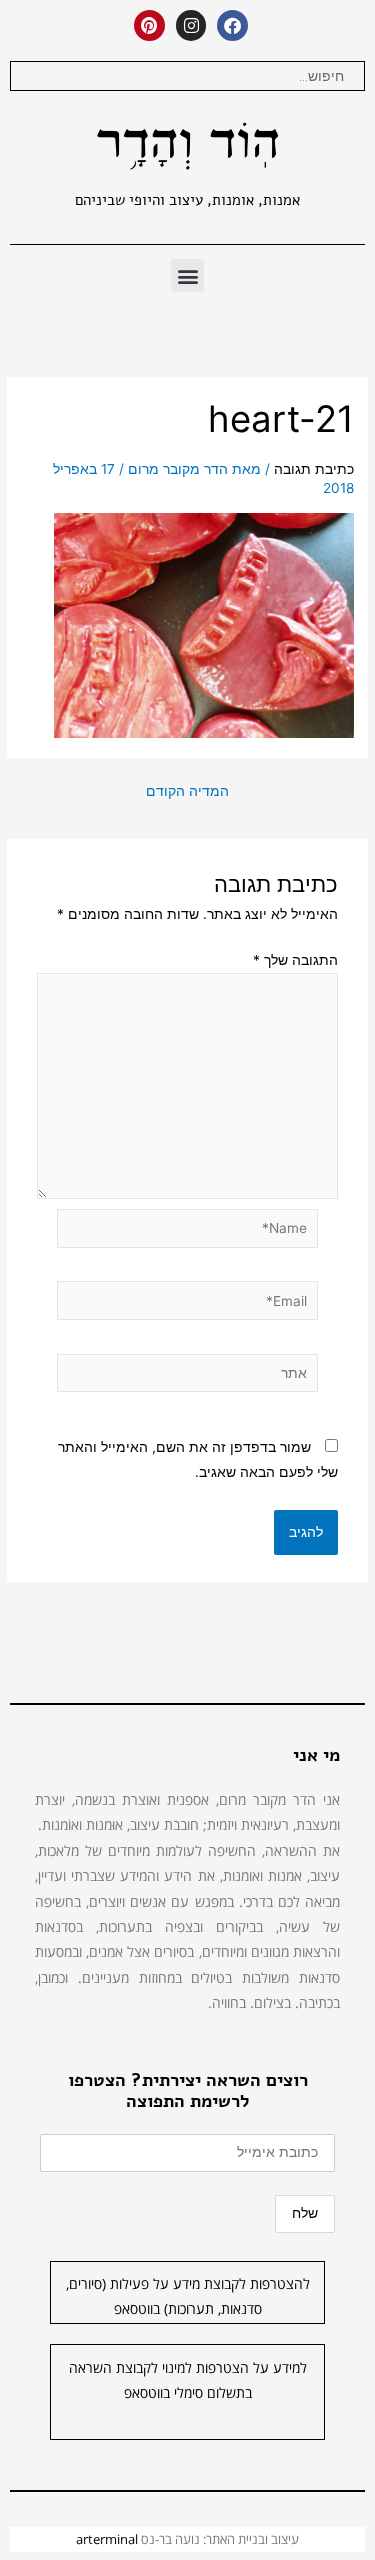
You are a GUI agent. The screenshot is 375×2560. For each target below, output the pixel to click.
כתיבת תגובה (314, 469)
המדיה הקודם (187, 792)
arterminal (107, 2539)
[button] (187, 275)
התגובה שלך (295, 960)
